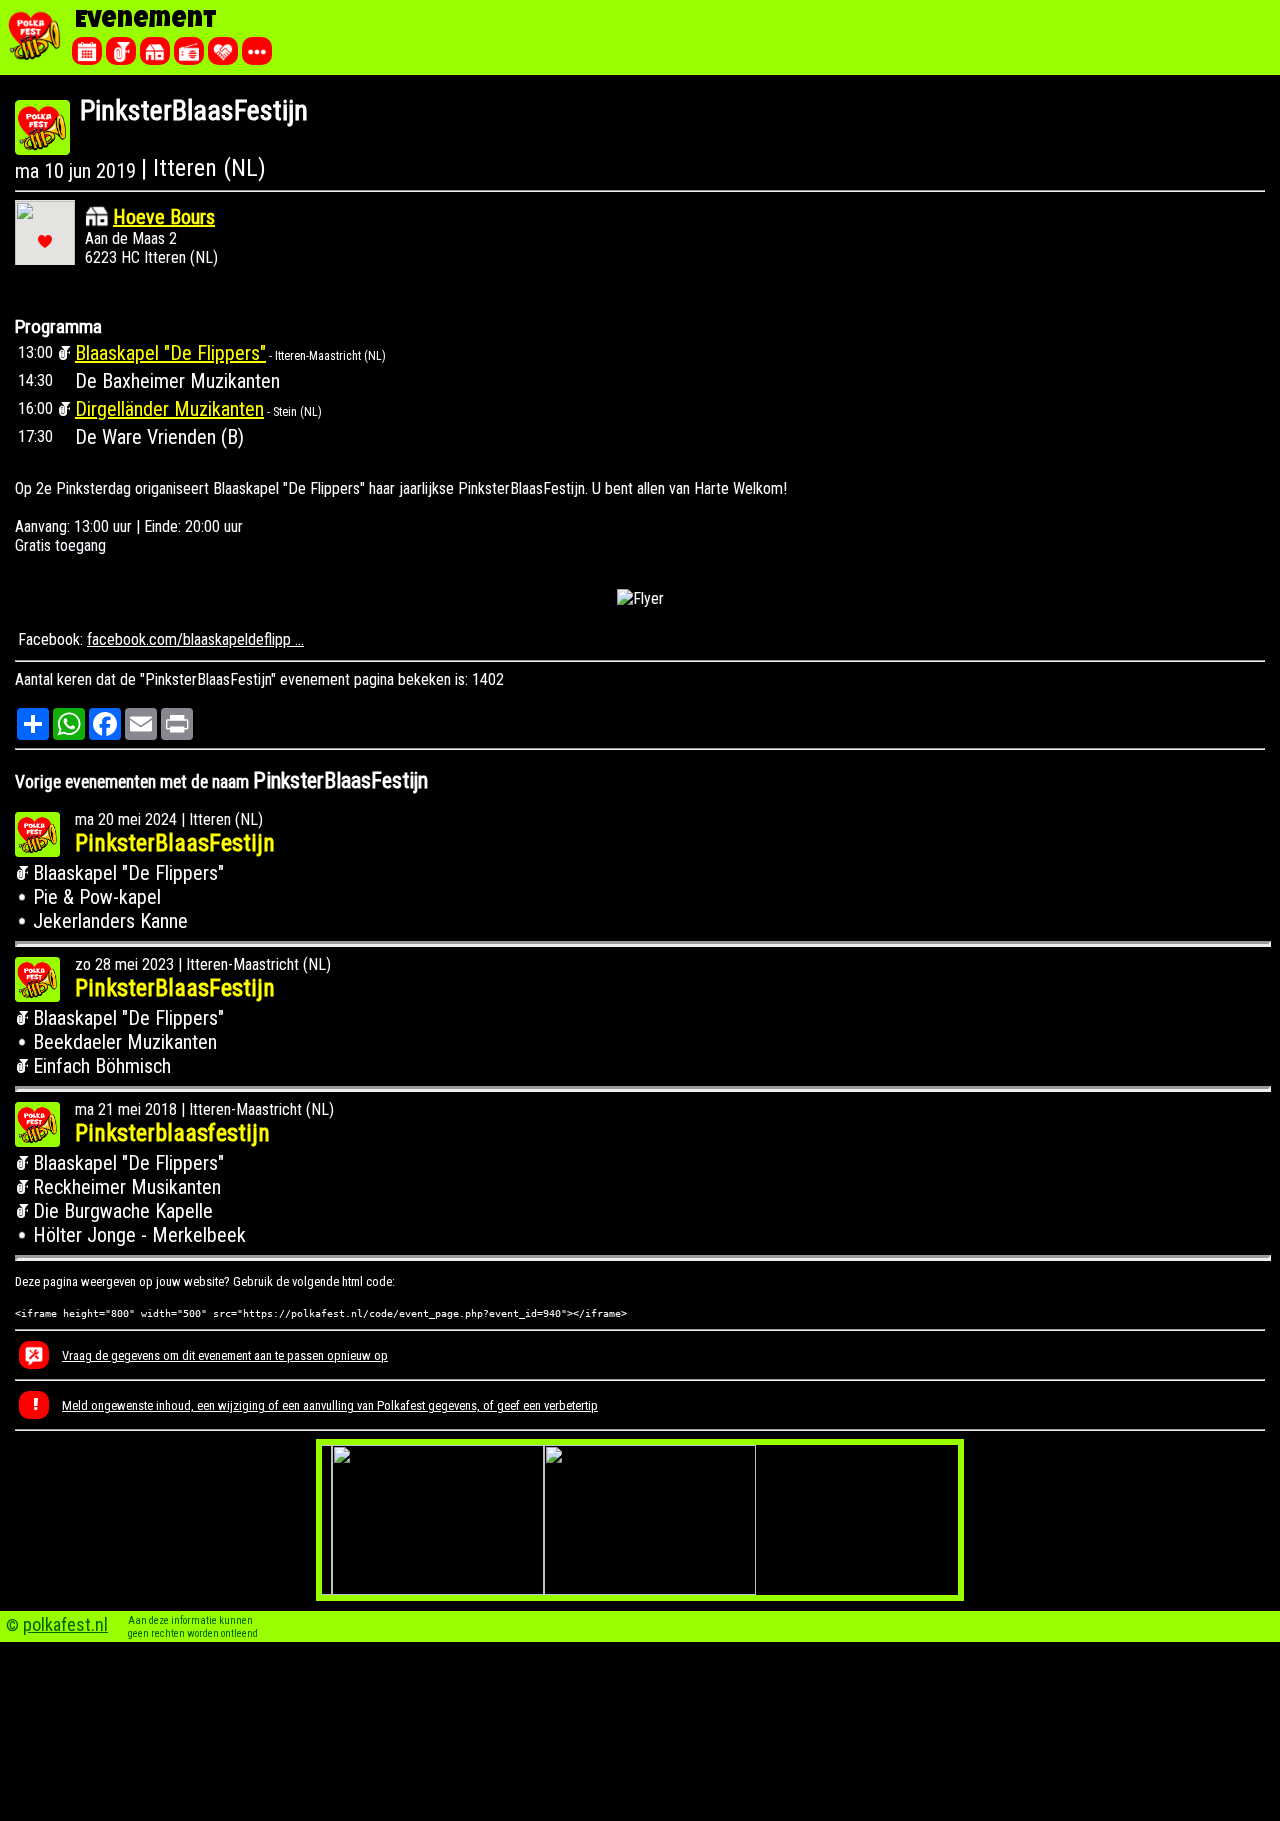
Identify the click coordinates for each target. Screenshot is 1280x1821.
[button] (45, 241)
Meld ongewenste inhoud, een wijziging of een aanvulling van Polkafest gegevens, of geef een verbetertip (330, 1405)
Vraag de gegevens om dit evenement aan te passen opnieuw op (225, 1355)
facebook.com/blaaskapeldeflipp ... (195, 639)
